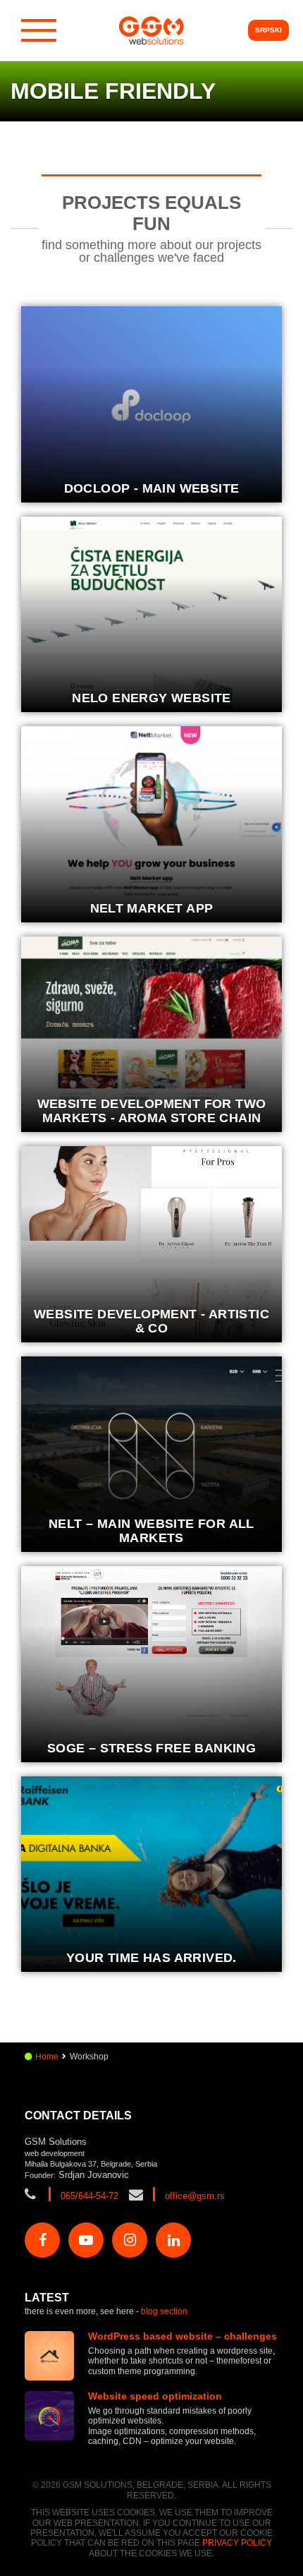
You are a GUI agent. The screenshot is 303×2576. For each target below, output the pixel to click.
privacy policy (237, 2543)
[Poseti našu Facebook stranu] (42, 2240)
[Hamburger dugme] (39, 30)
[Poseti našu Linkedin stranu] (173, 2240)
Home (47, 2057)
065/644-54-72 (89, 2196)
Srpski (268, 30)
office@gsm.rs (195, 2196)
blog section (164, 2311)
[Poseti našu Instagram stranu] (130, 2240)
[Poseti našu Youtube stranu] (86, 2240)
